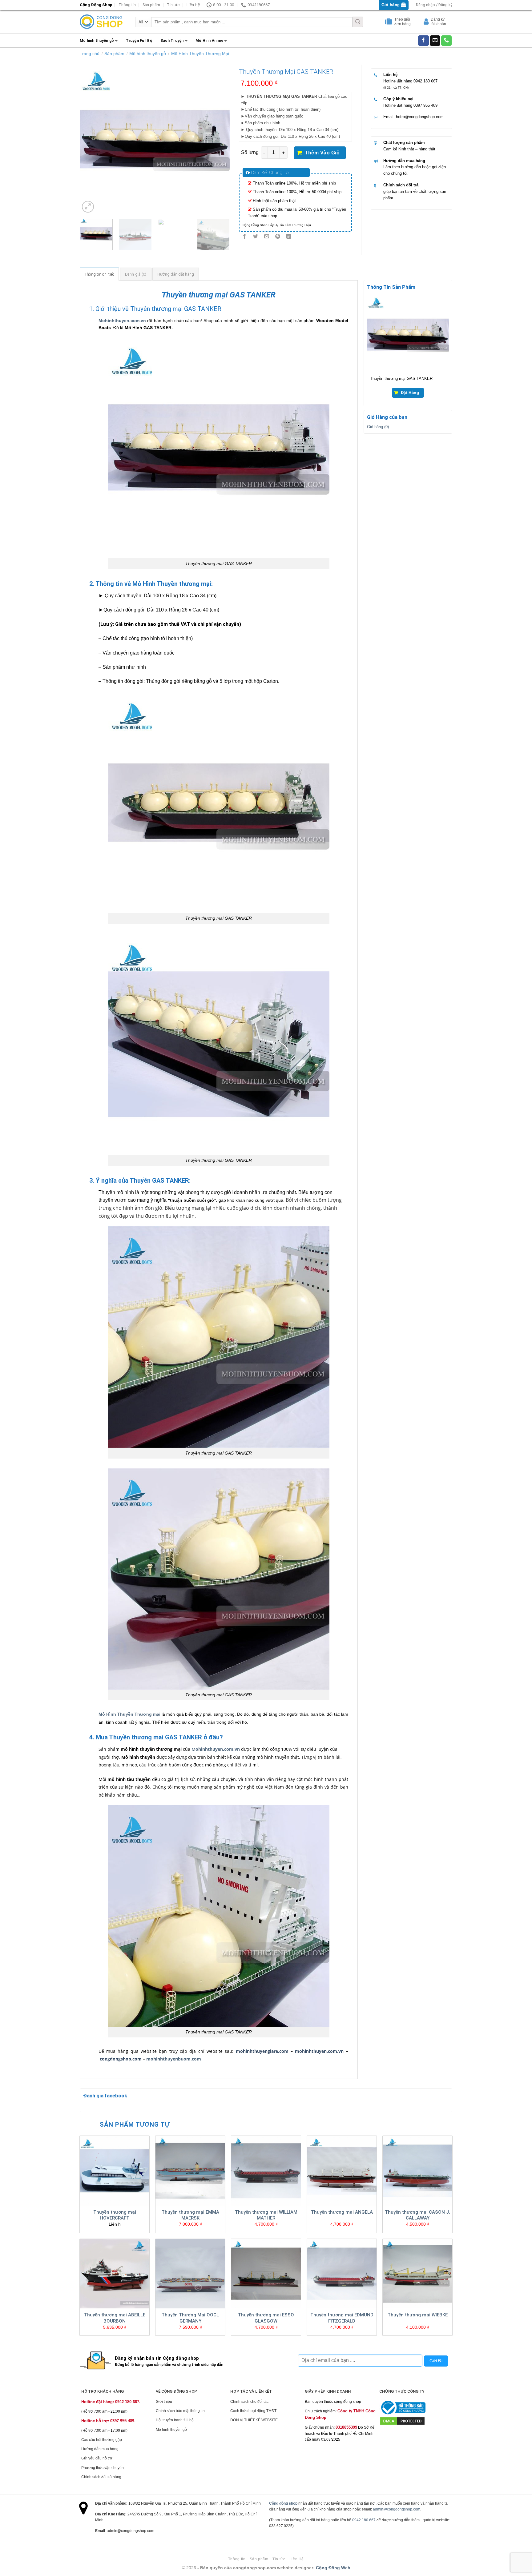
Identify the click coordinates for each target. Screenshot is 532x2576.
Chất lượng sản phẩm (404, 143)
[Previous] (91, 139)
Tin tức (173, 5)
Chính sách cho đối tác (249, 2402)
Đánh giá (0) (136, 274)
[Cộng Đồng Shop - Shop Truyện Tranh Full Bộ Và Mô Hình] (101, 22)
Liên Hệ (193, 5)
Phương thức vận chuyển (103, 2468)
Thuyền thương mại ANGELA (342, 2212)
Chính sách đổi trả (401, 185)
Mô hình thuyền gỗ (97, 41)
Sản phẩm (151, 5)
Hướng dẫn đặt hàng (176, 274)
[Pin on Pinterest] (278, 237)
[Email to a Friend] (266, 237)
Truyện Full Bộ (139, 41)
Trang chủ (90, 54)
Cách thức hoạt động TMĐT (253, 2411)
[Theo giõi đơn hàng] (389, 23)
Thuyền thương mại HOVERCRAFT (115, 2215)
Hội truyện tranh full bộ (175, 2420)
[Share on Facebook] (244, 237)
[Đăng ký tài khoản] (427, 23)
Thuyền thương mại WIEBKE (418, 2315)
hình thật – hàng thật (417, 149)
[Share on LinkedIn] (289, 237)
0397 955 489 (425, 105)
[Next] (219, 139)
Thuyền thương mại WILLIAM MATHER (266, 2215)
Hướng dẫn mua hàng (404, 161)
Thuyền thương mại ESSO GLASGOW (266, 2318)
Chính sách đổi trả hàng (101, 2477)
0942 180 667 (425, 81)
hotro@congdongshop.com (420, 117)
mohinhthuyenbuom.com (174, 2059)
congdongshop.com (121, 2059)
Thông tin (127, 5)
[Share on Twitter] (255, 237)
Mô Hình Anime (209, 41)
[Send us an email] (435, 41)
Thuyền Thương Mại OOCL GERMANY (190, 2318)
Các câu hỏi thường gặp (102, 2440)
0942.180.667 (364, 2520)
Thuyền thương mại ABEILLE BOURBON (115, 2318)
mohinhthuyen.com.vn (319, 2051)
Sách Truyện (172, 41)
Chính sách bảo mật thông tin (180, 2411)
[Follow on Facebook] (423, 41)
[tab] (99, 274)
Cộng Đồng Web (333, 2568)
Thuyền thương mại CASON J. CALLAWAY (417, 2215)
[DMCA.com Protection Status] (402, 2421)
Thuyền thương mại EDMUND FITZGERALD (342, 2318)
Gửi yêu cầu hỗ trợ (97, 2458)
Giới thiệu (164, 2402)
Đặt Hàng (410, 392)
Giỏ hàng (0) (378, 427)
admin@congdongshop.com (397, 2509)
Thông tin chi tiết (99, 274)
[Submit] (358, 22)
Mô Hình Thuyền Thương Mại (200, 54)
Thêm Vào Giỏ (322, 153)
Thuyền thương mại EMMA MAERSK (190, 2215)
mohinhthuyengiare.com (262, 2051)
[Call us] (446, 41)
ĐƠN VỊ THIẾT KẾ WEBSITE (254, 2420)
